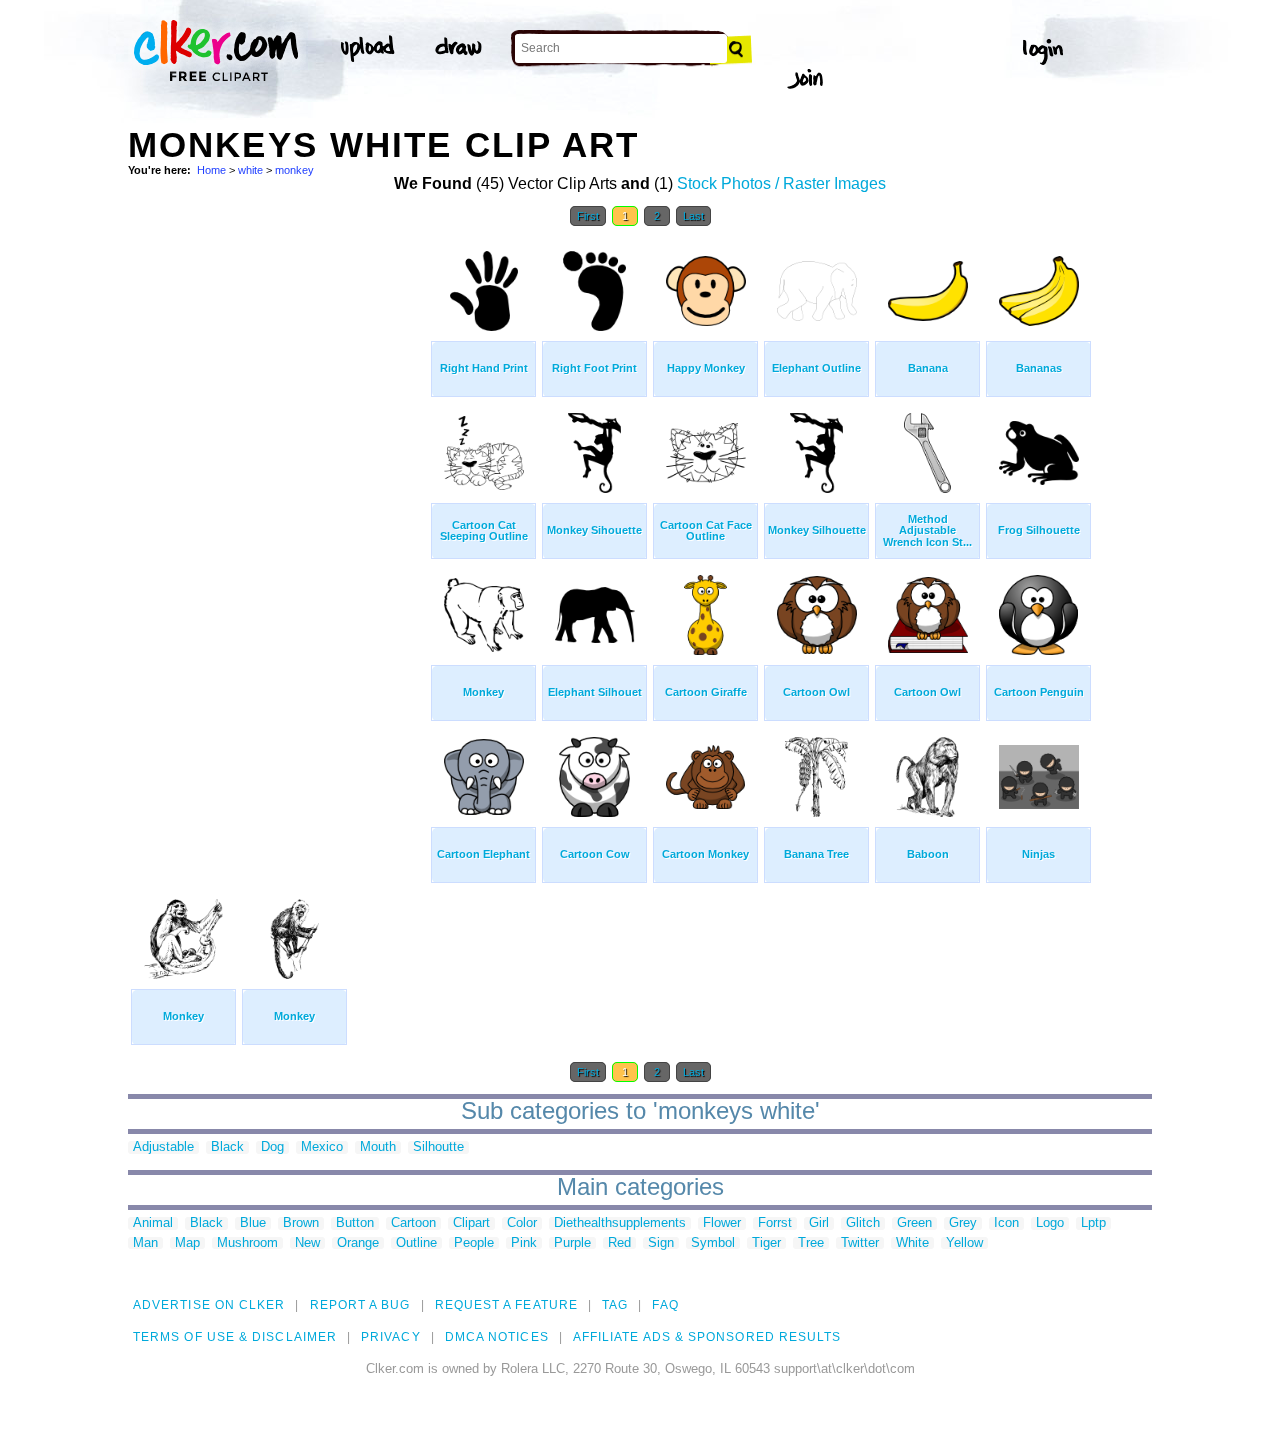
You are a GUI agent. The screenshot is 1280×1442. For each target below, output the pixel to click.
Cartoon (413, 1223)
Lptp (1093, 1223)
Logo (1050, 1223)
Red (619, 1243)
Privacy (391, 1337)
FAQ (665, 1305)
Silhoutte (438, 1147)
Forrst (775, 1223)
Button (355, 1223)
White (912, 1243)
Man (145, 1243)
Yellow (964, 1243)
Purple (572, 1243)
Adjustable (163, 1147)
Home (211, 170)
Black (227, 1147)
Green (914, 1223)
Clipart (471, 1223)
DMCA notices (497, 1337)
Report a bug (360, 1305)
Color (522, 1223)
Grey (963, 1223)
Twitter (860, 1243)
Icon (1006, 1223)
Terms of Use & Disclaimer (235, 1337)
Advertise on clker (209, 1305)
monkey (294, 170)
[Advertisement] (278, 538)
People (474, 1243)
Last (693, 216)
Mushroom (247, 1243)
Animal (153, 1223)
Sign (661, 1243)
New (307, 1243)
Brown (301, 1223)
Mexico (322, 1147)
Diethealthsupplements (620, 1223)
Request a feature (506, 1305)
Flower (722, 1223)
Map (187, 1243)
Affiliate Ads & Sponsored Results (707, 1337)
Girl (819, 1223)
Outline (416, 1243)
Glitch (863, 1223)
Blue (253, 1223)
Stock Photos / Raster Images (781, 183)
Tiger (766, 1243)
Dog (272, 1147)
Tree (811, 1243)
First (588, 216)
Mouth (378, 1147)
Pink (524, 1243)
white (250, 170)
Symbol (713, 1243)
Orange (358, 1243)
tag (615, 1305)
